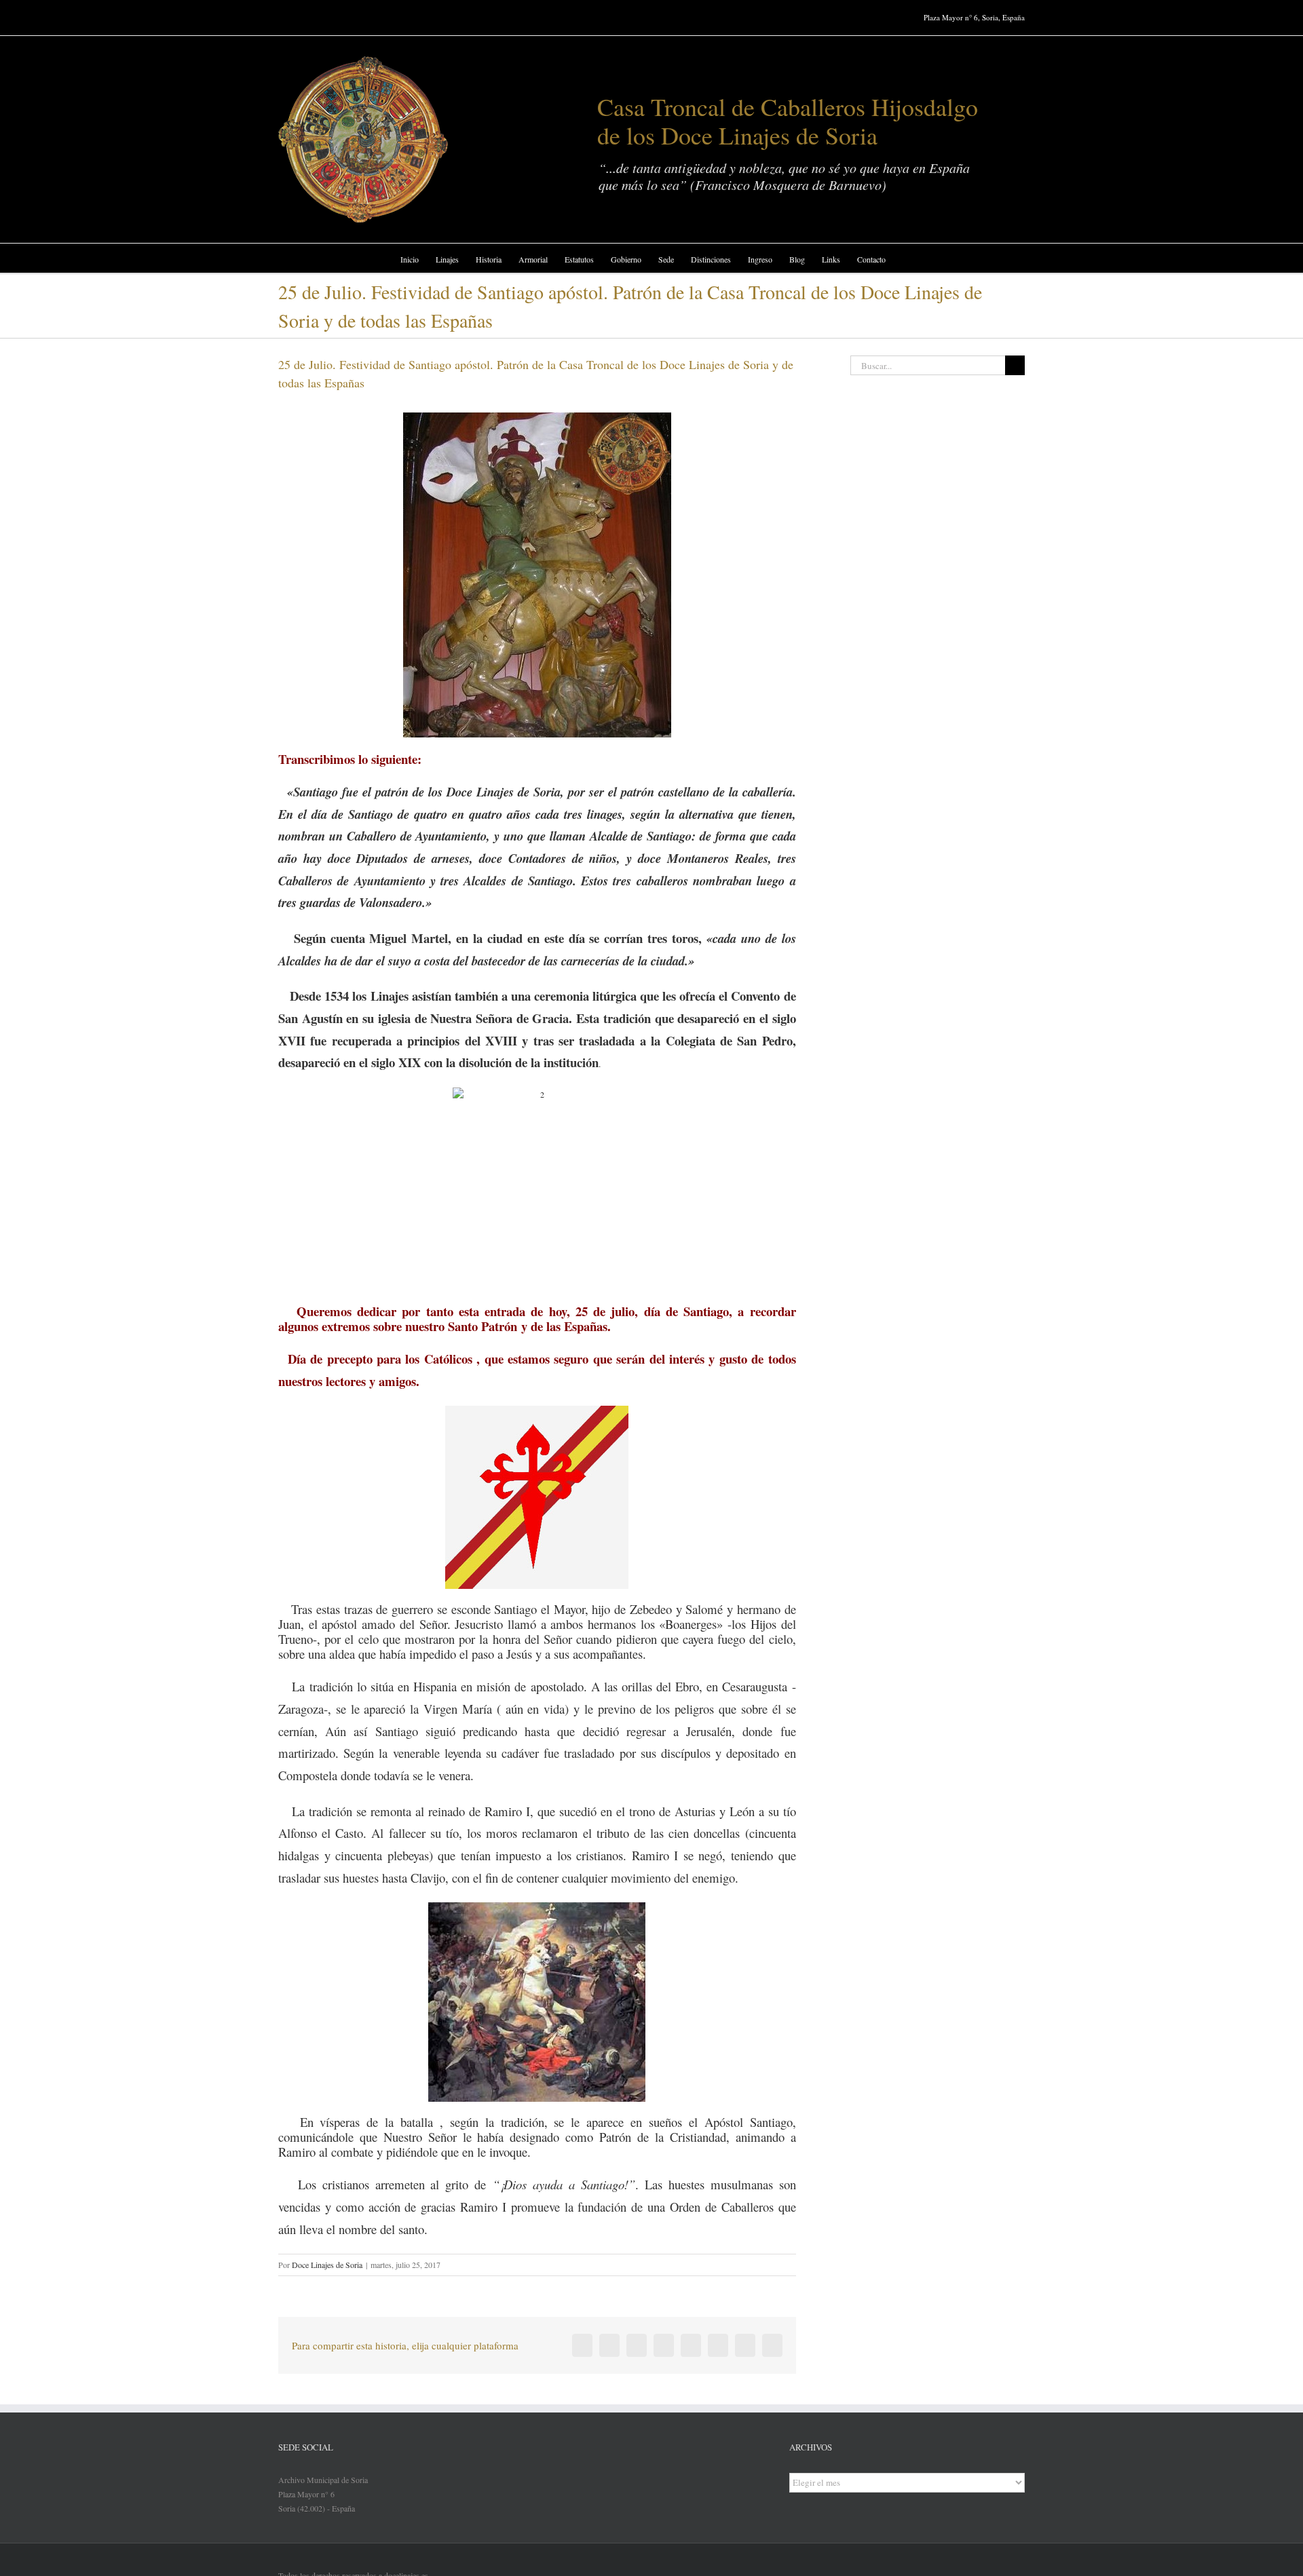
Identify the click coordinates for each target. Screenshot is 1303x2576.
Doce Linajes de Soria (327, 2265)
